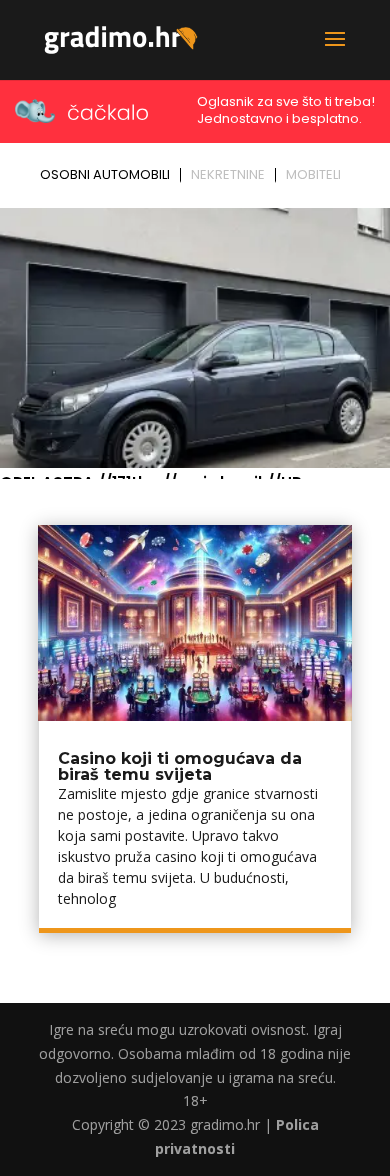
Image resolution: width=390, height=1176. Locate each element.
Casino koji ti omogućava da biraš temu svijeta (180, 766)
